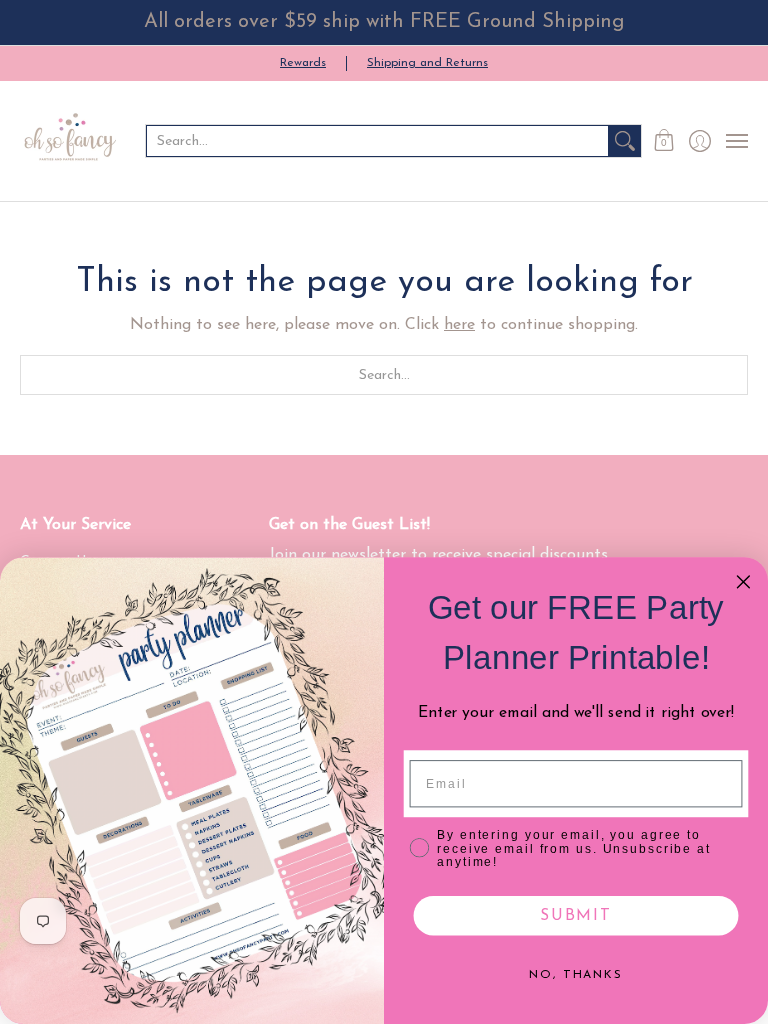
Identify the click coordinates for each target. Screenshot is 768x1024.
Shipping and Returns (427, 63)
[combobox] (377, 141)
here (459, 325)
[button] (664, 141)
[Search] (625, 141)
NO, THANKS (576, 975)
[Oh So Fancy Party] (70, 141)
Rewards (303, 63)
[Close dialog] (744, 582)
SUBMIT (576, 916)
